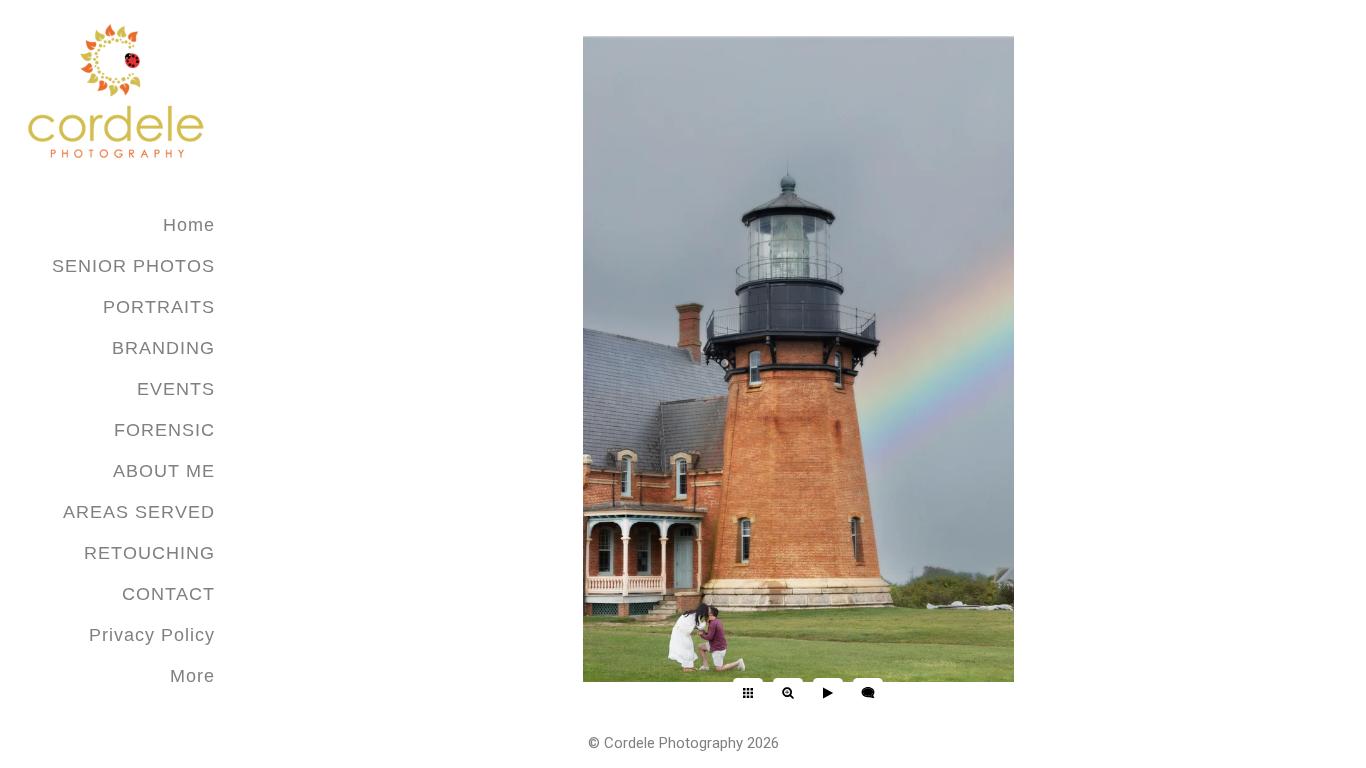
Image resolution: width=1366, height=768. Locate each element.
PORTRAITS (159, 307)
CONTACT (168, 594)
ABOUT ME (164, 471)
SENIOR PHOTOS (133, 266)
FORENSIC (164, 430)
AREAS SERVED (139, 512)
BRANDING (163, 348)
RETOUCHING (149, 553)
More (192, 676)
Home (189, 225)
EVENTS (176, 389)
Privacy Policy (152, 635)
